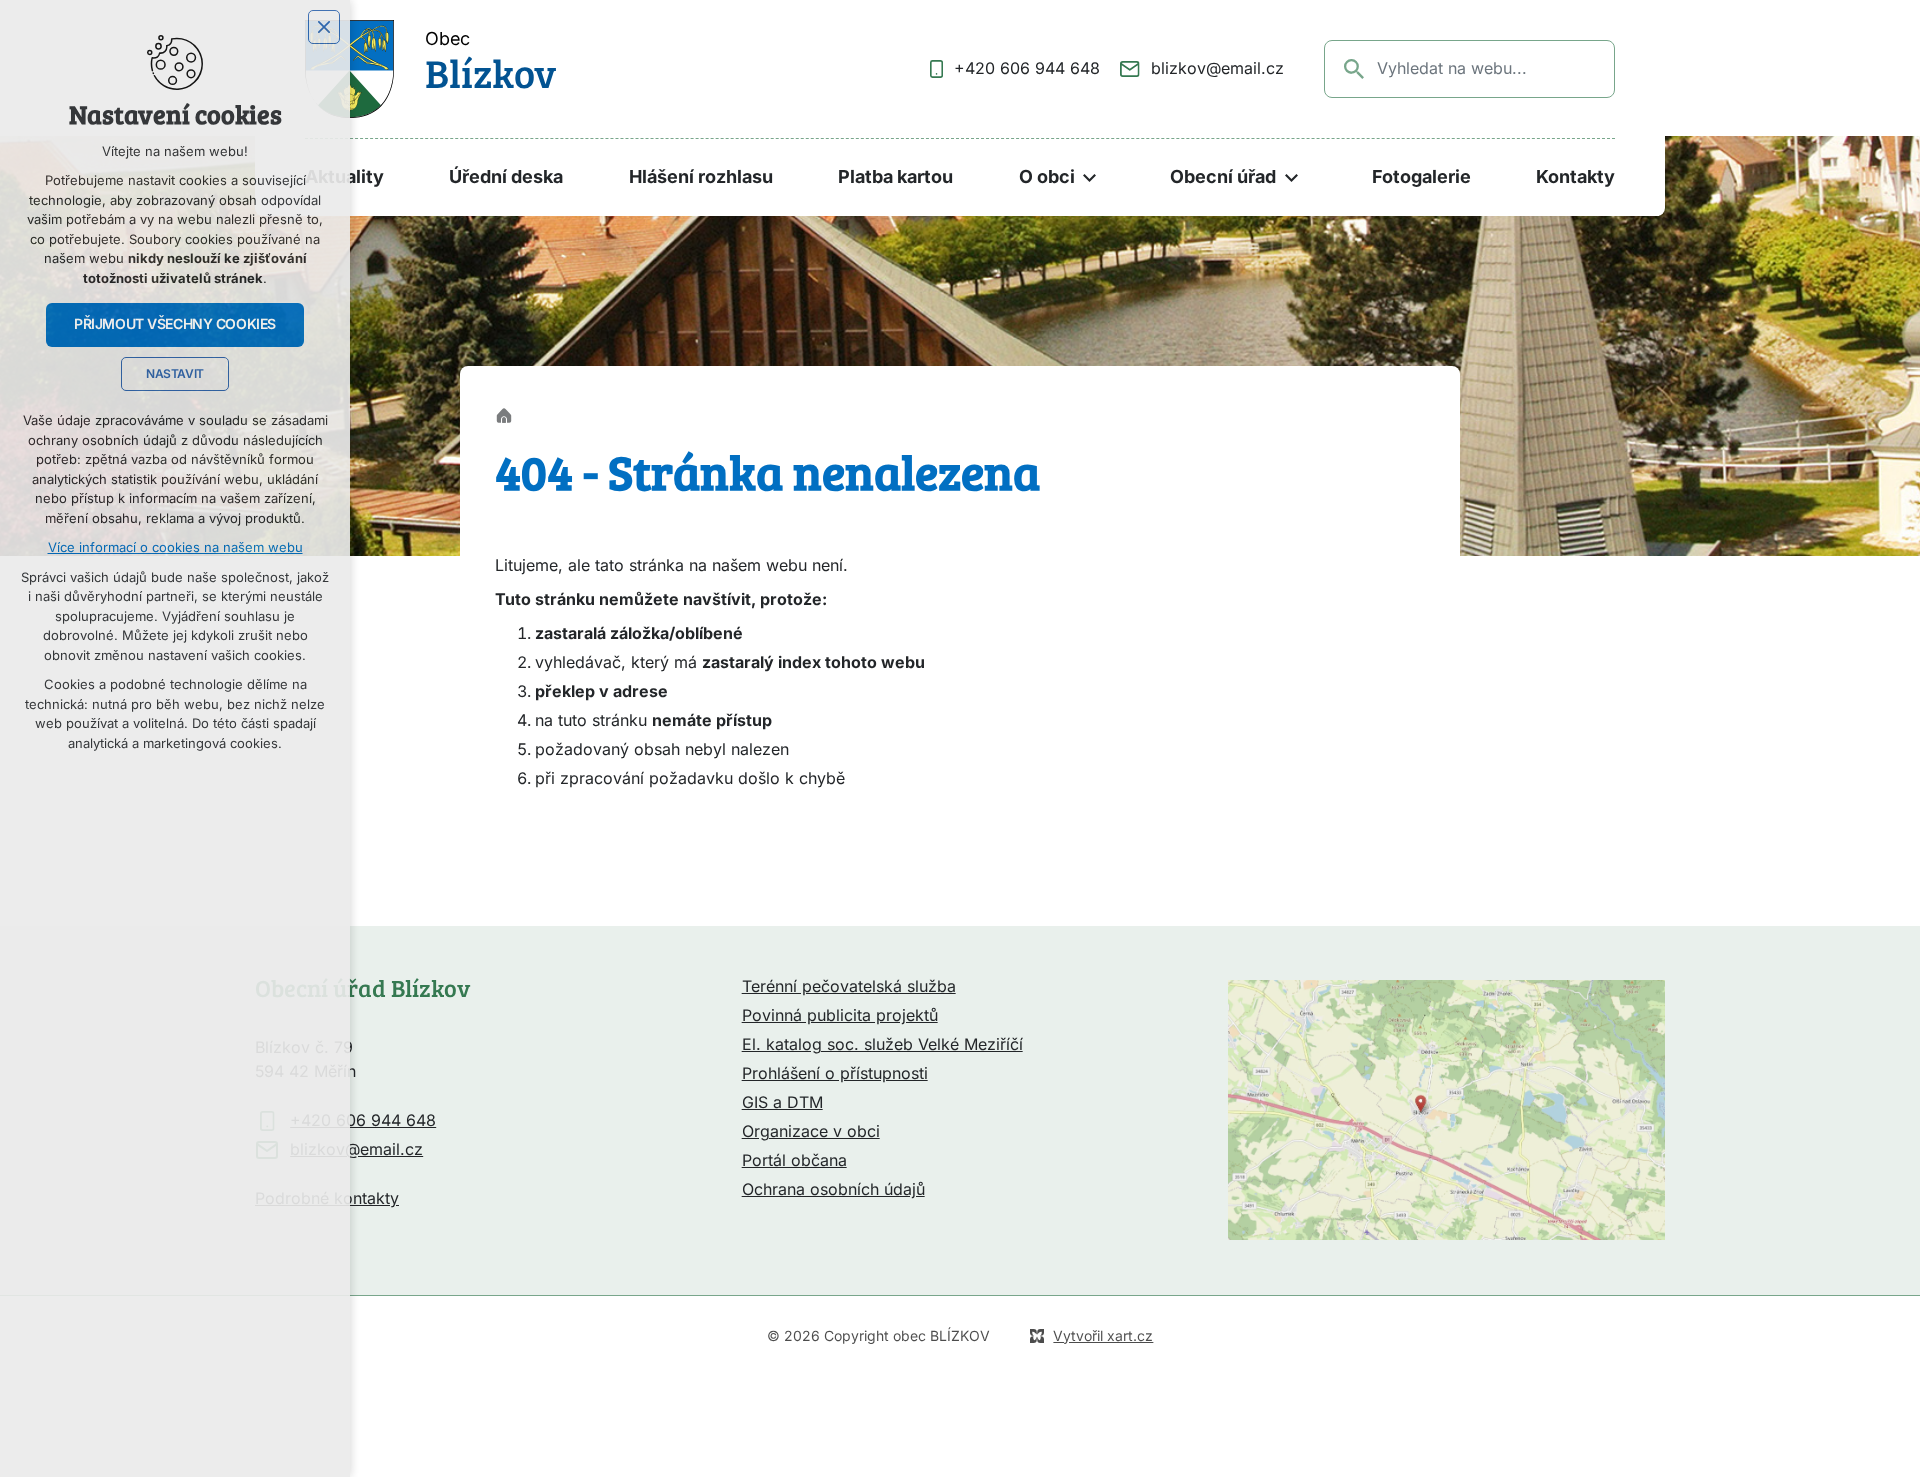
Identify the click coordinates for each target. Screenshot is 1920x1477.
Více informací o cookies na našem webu (175, 547)
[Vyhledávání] (1469, 69)
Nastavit (175, 374)
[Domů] (509, 413)
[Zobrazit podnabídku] (1090, 177)
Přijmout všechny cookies (175, 324)
